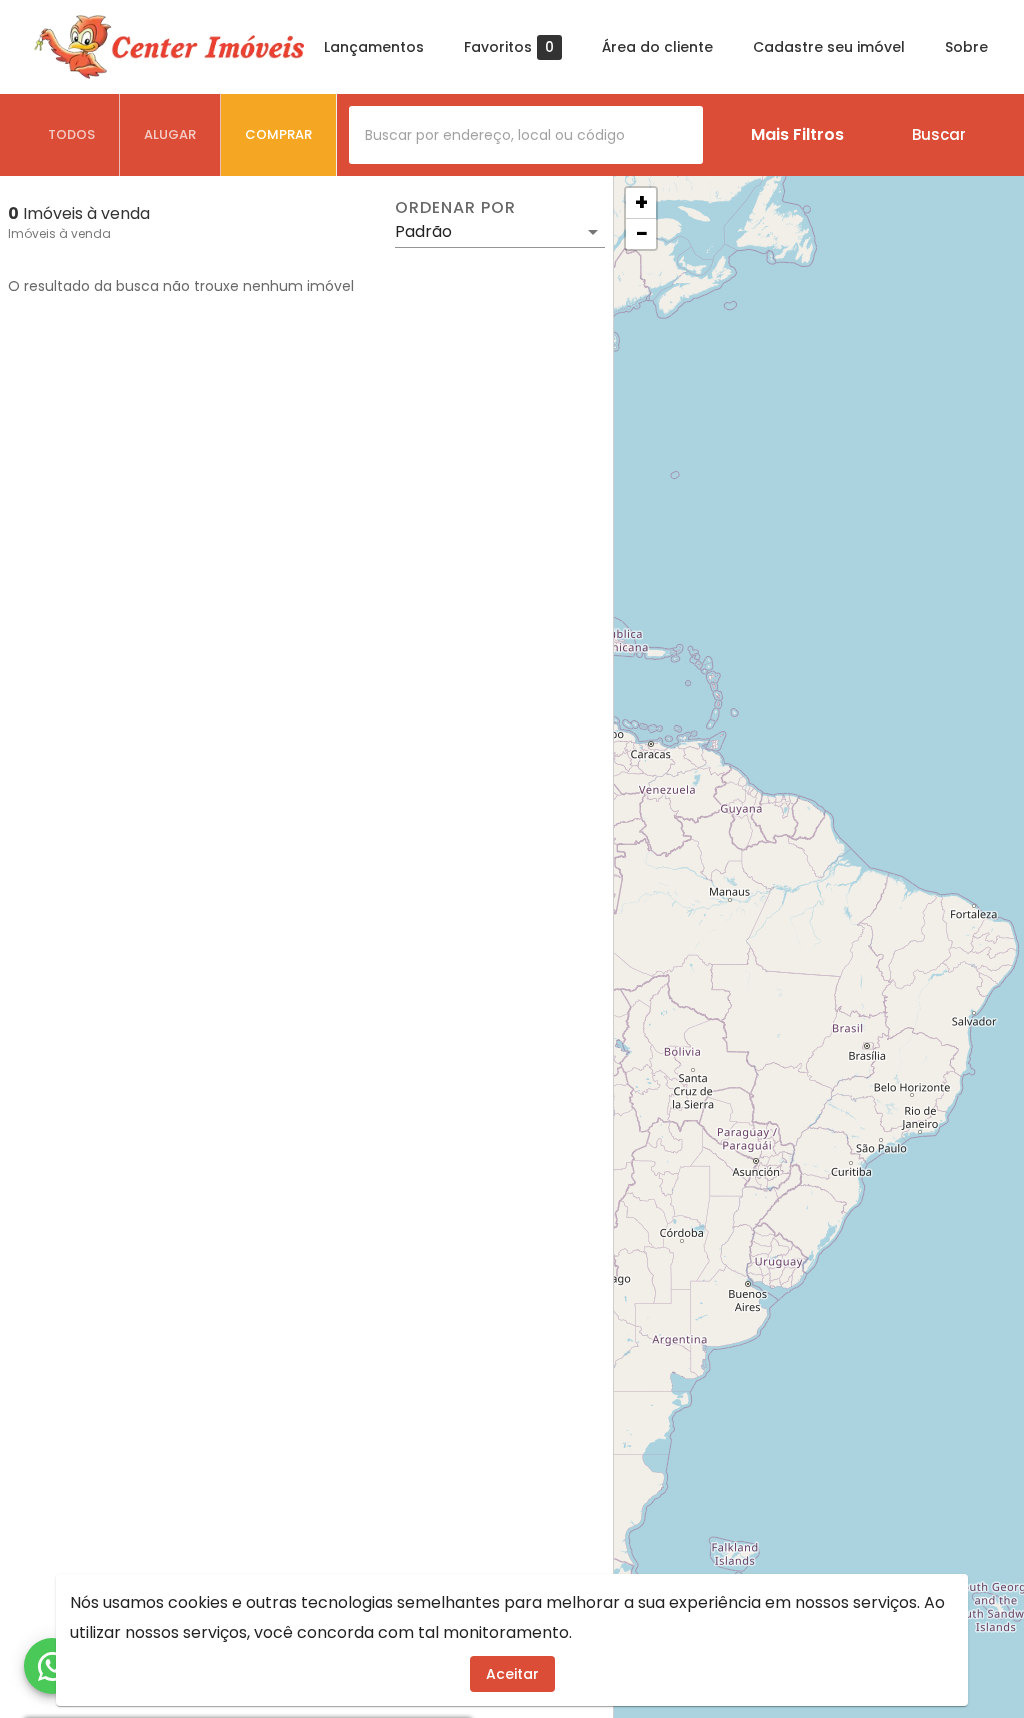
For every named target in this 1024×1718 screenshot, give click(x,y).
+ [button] (641, 203)
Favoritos (509, 47)
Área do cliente (657, 47)
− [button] (642, 234)
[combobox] (526, 135)
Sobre (966, 47)
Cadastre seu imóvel (829, 47)
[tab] (72, 135)
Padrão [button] (423, 231)
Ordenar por (455, 208)
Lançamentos (374, 47)
